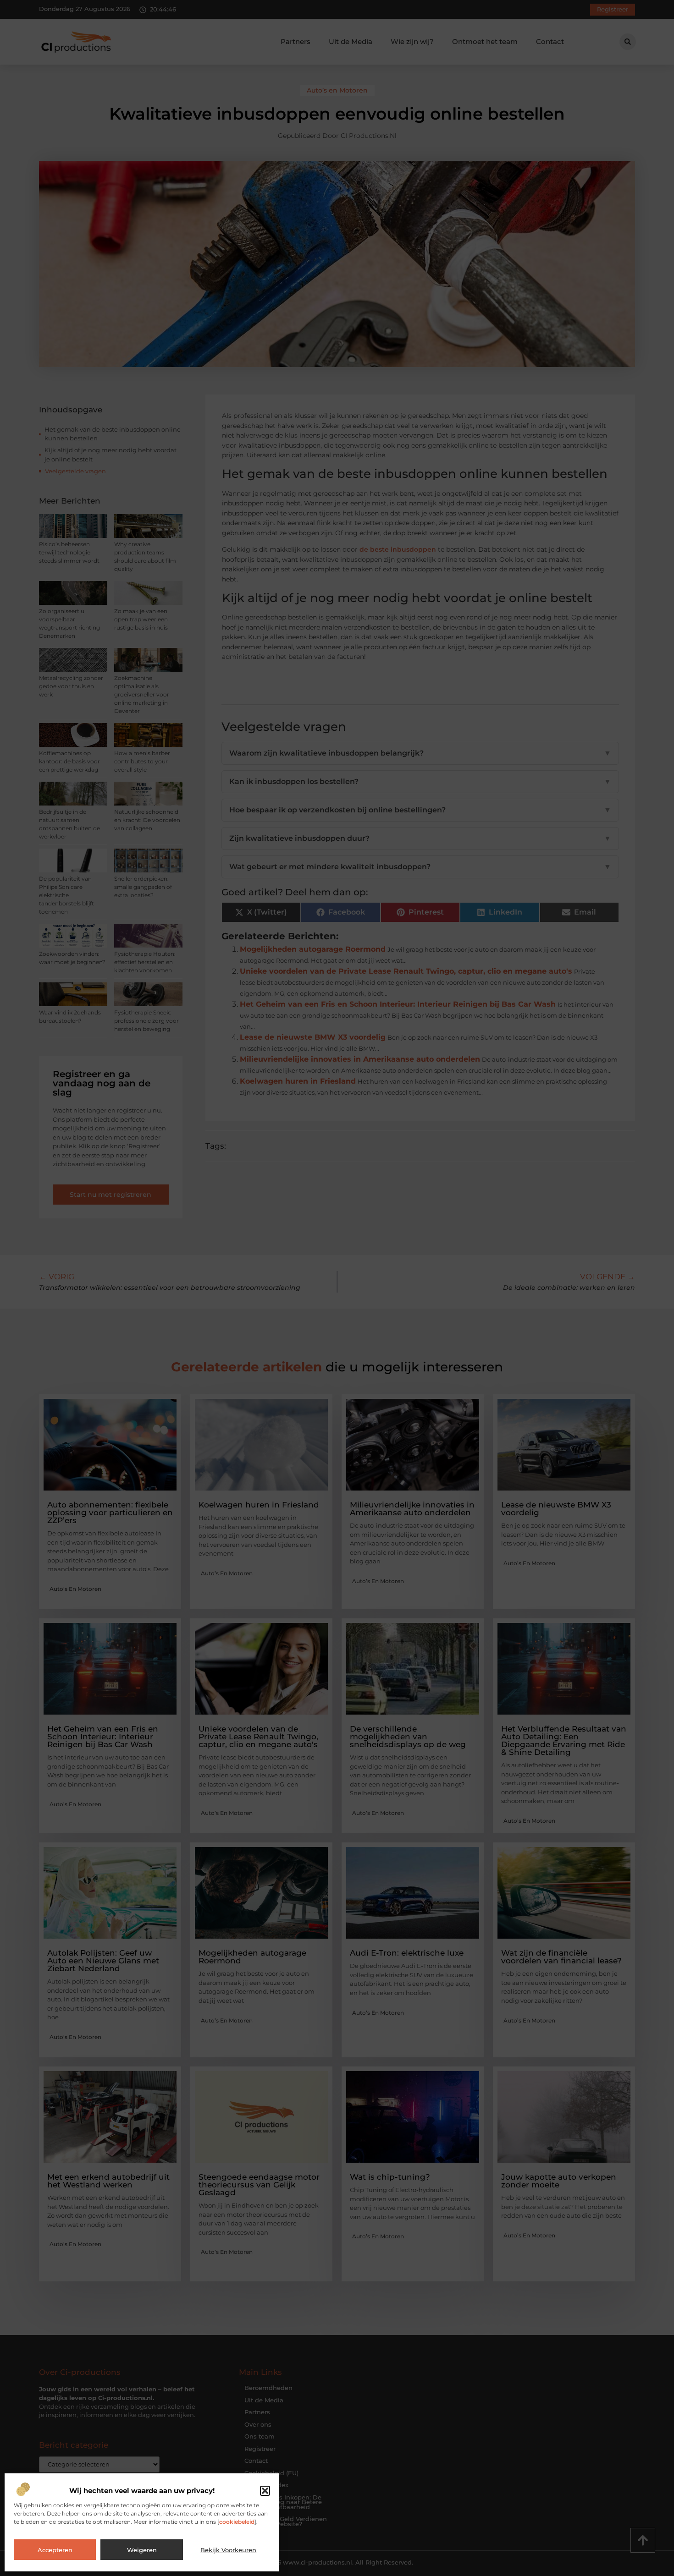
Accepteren (55, 2550)
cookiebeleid (237, 2522)
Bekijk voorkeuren (228, 2550)
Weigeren (142, 2550)
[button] (265, 2491)
